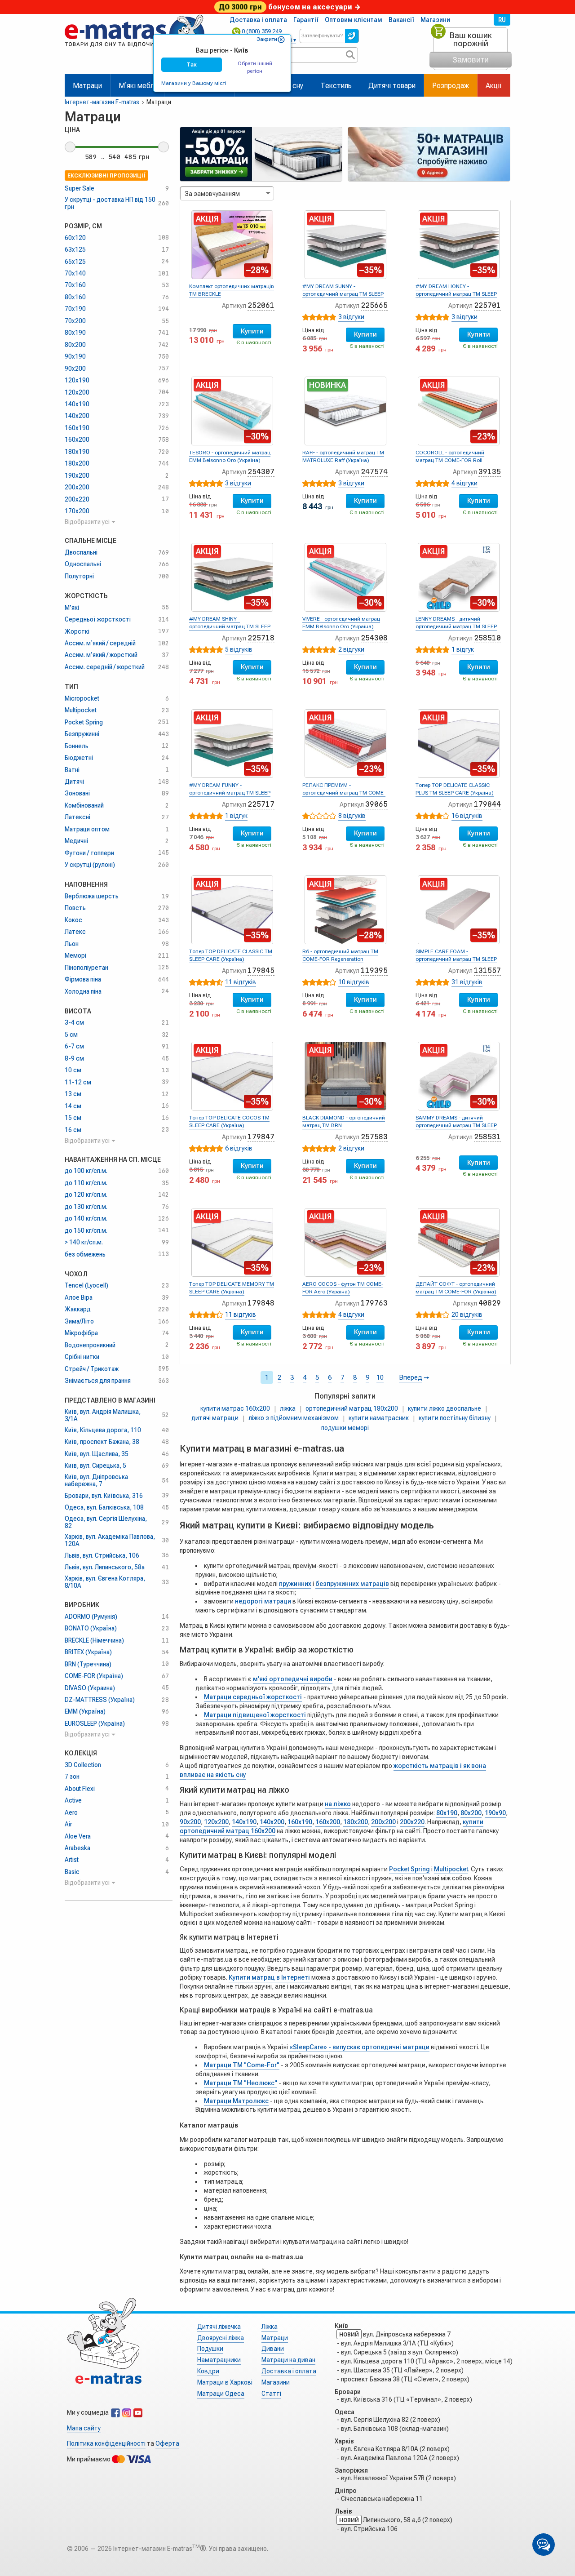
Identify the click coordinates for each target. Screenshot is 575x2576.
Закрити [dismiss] (267, 39)
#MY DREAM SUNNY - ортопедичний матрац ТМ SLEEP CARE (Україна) (343, 294)
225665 (374, 305)
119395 (374, 970)
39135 (490, 472)
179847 (261, 1137)
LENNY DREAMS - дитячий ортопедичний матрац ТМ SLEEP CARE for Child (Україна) (456, 626)
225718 (261, 638)
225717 (261, 804)
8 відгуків (352, 816)
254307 (261, 472)
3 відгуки (351, 317)
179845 (261, 970)
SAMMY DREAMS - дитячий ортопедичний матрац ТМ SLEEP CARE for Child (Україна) (456, 1125)
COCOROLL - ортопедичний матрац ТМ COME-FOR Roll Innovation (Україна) (450, 460)
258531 (487, 1137)
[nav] (135, 51)
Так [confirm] (192, 64)
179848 (261, 1303)
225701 (487, 305)
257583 (374, 1137)
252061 (261, 305)
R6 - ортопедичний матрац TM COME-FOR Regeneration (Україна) (340, 959)
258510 (487, 638)
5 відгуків (239, 649)
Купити (252, 331)
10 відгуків (354, 982)
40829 (490, 1303)
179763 (374, 1303)
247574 (374, 472)
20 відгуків (467, 1315)
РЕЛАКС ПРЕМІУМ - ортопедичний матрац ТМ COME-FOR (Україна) (344, 793)
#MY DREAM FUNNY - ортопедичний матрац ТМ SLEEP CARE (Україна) (230, 793)
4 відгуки (464, 483)
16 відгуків (467, 816)
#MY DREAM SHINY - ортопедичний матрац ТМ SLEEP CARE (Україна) (230, 626)
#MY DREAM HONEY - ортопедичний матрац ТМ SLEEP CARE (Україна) (456, 294)
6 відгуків (239, 1148)
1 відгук (463, 649)
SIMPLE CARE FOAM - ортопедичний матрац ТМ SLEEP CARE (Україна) (456, 959)
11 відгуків (241, 982)
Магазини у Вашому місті (194, 83)
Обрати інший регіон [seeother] (255, 67)
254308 (374, 638)
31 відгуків (467, 982)
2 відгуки (351, 649)
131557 (487, 970)
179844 (487, 804)
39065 (376, 804)
